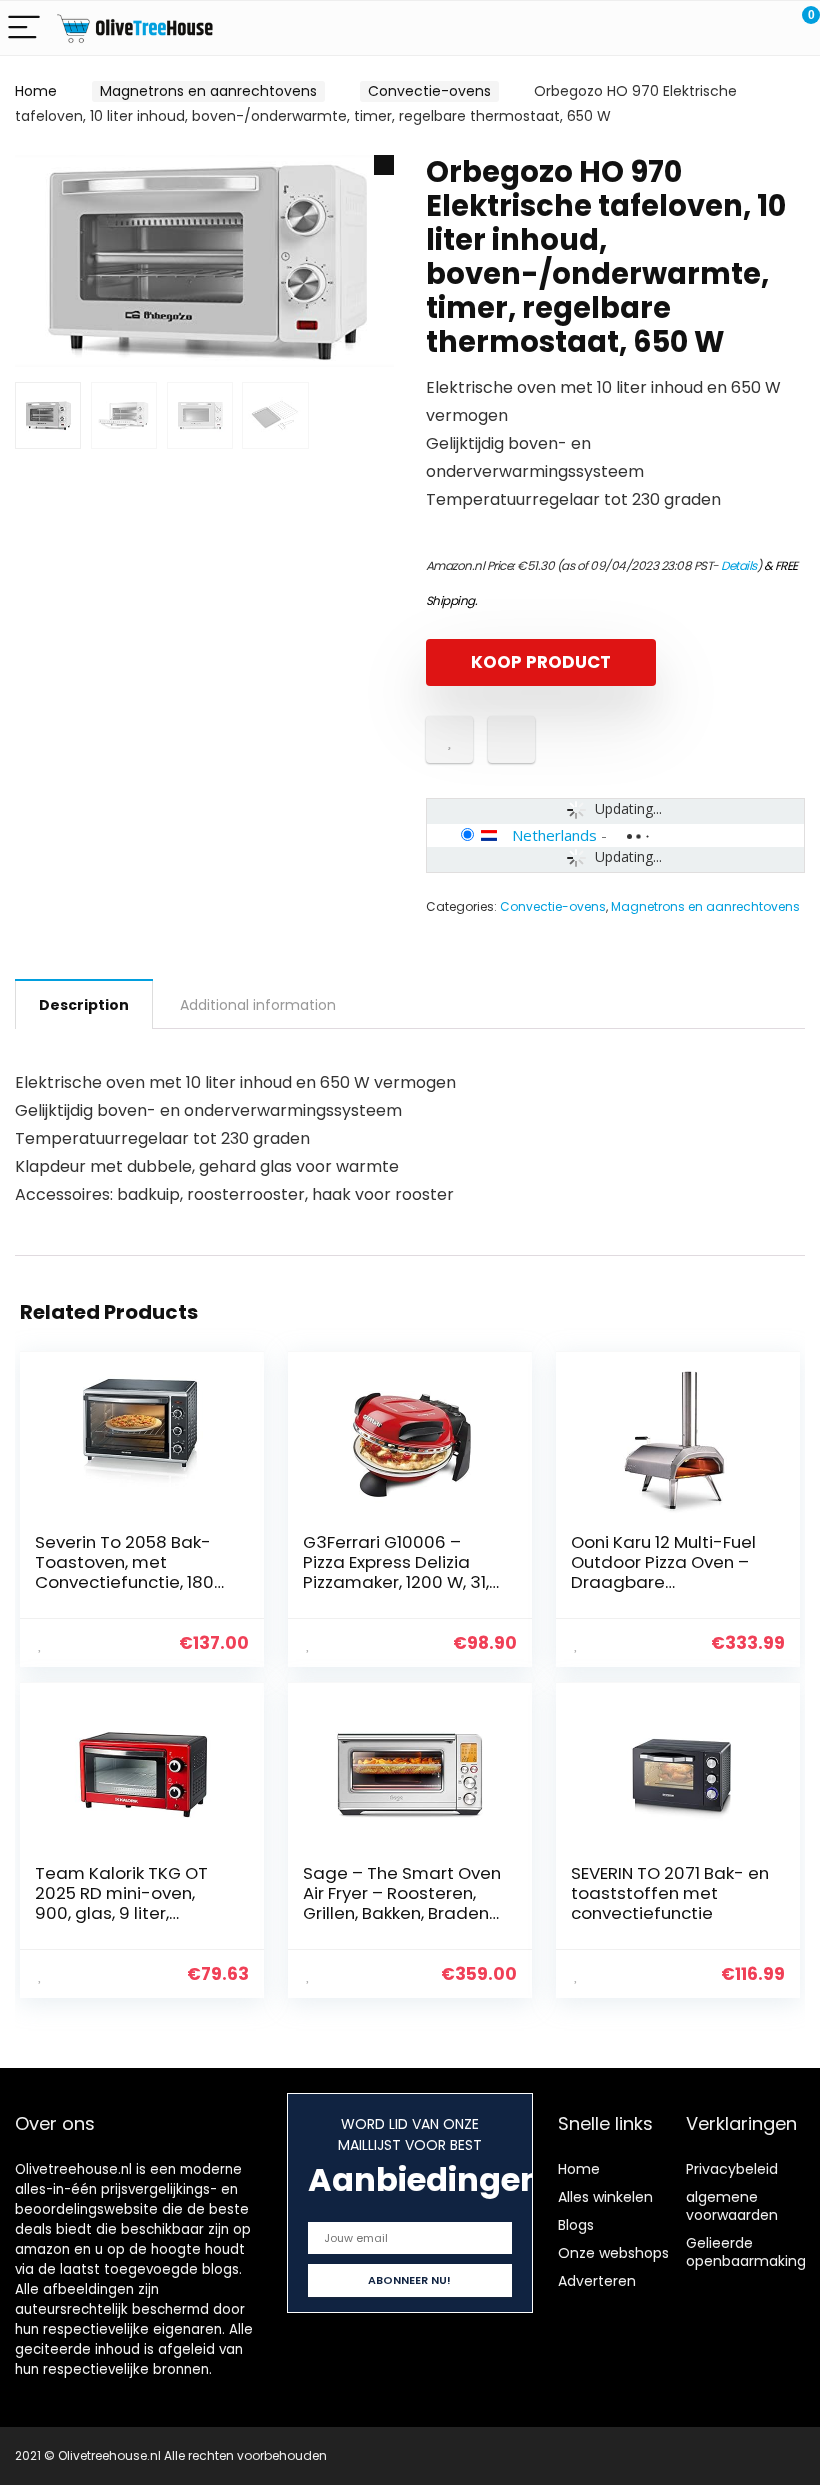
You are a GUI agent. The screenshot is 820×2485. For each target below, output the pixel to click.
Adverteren (597, 2281)
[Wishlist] (757, 28)
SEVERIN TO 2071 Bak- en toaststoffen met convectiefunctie (670, 1893)
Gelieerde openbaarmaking (746, 2252)
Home (36, 91)
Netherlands (554, 835)
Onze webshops (613, 2253)
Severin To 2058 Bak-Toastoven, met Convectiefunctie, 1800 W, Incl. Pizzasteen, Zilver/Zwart (130, 1582)
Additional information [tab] (258, 1005)
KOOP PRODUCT (541, 662)
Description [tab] (84, 1005)
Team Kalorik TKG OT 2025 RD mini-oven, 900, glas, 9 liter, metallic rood (121, 1903)
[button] (384, 165)
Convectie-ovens (429, 91)
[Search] (715, 28)
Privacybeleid (732, 2169)
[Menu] (24, 28)
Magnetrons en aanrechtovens (208, 91)
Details (739, 565)
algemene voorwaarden (732, 2206)
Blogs (576, 2225)
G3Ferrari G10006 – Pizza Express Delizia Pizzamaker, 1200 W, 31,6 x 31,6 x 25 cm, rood (401, 1572)
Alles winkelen (605, 2197)
